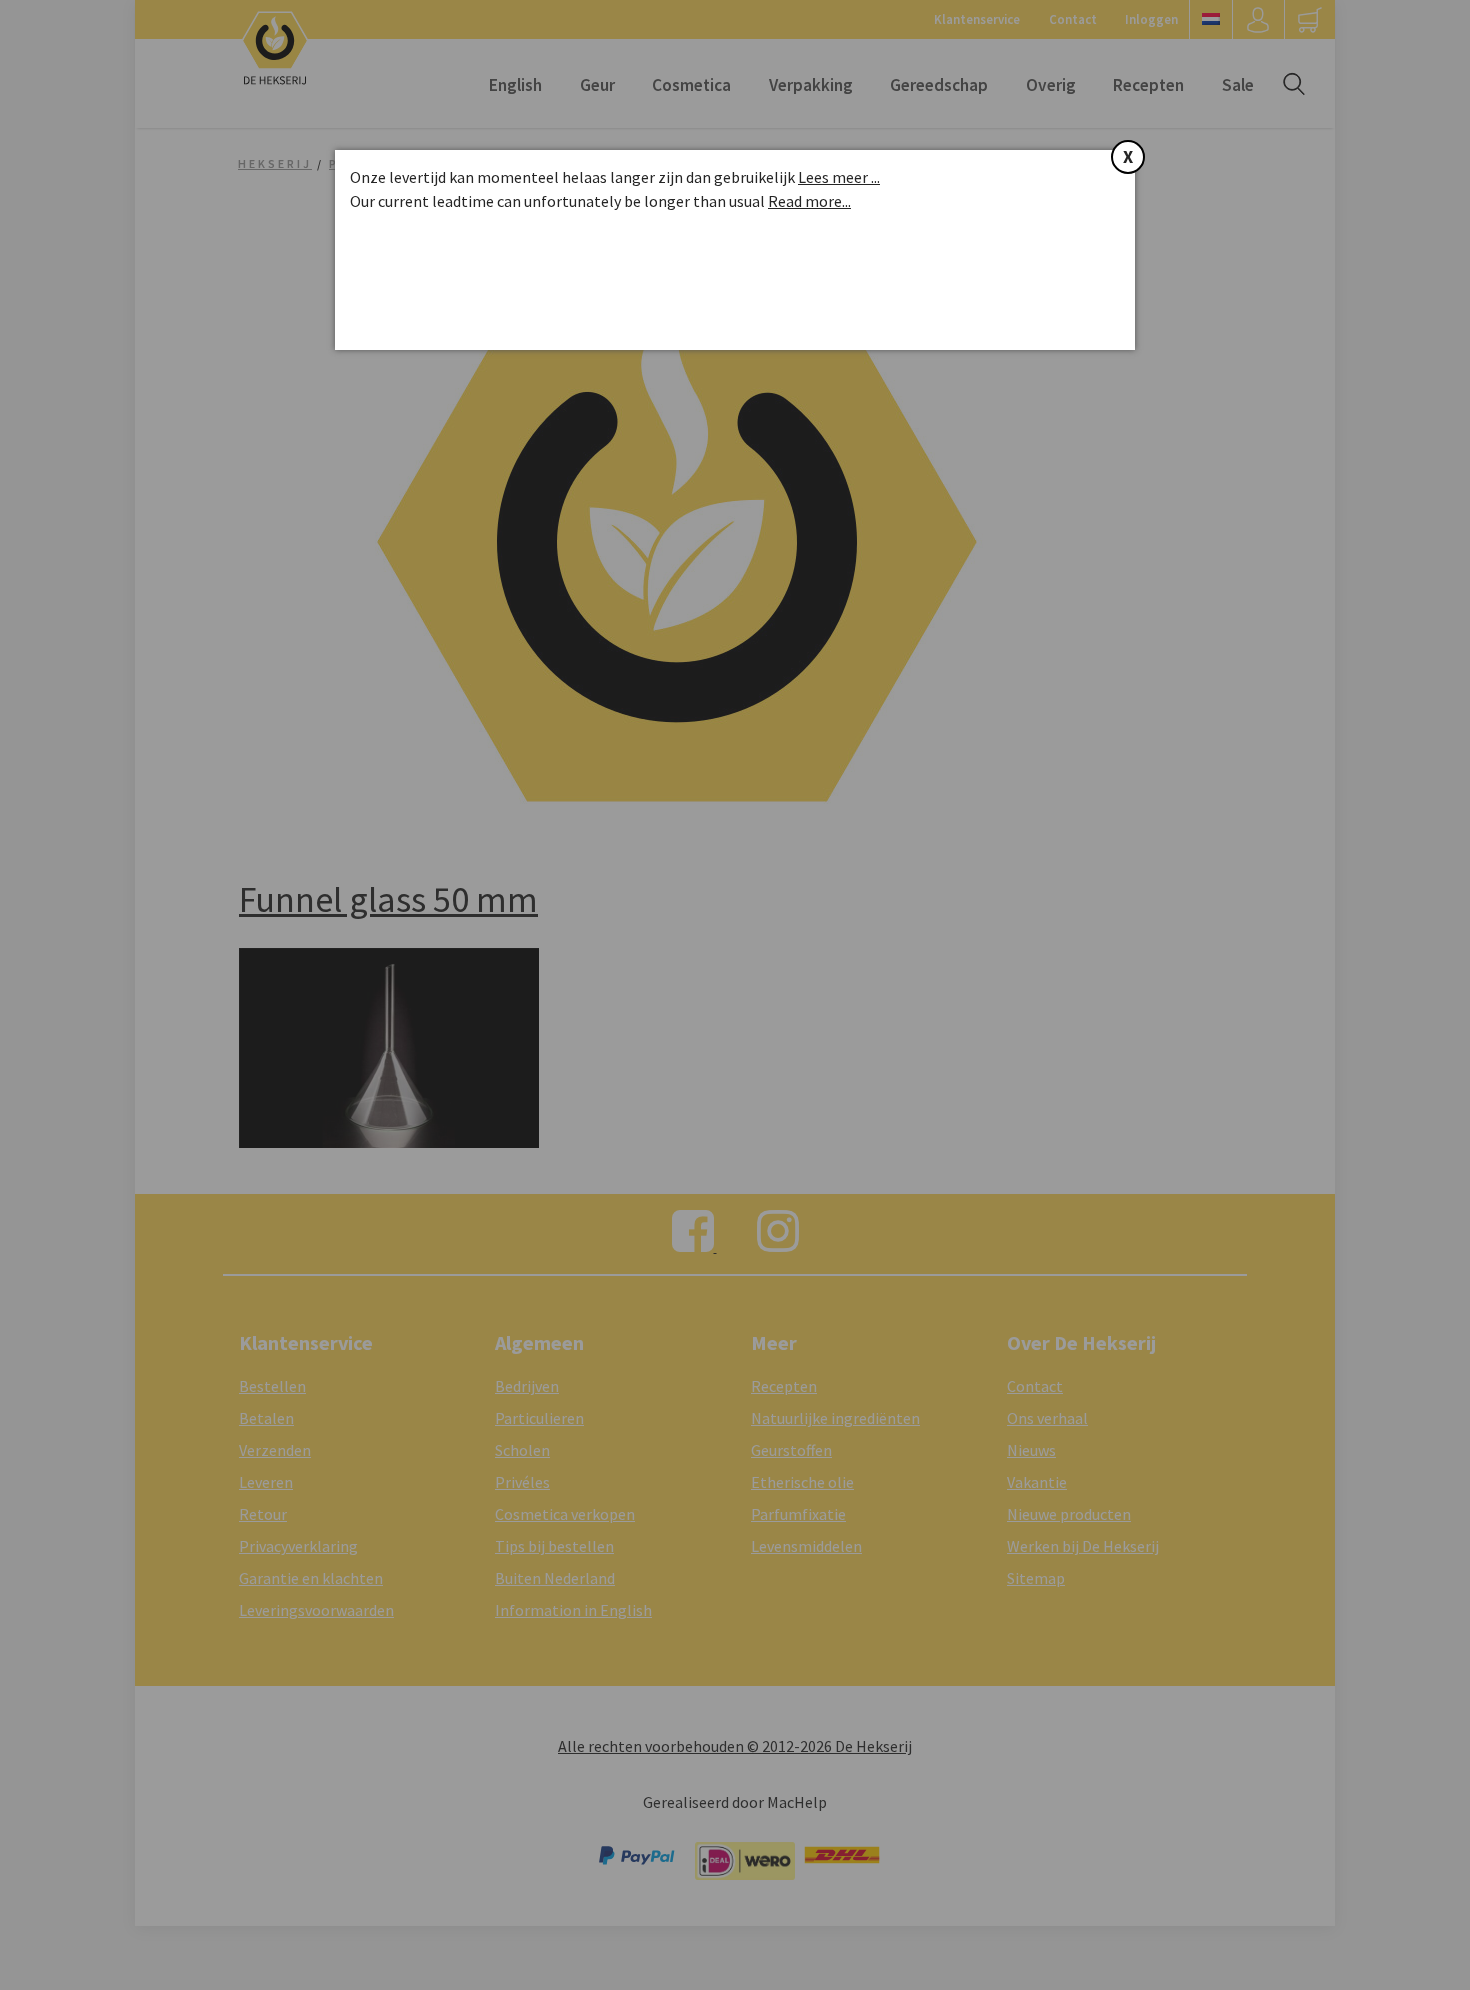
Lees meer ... (839, 177)
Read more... (809, 201)
